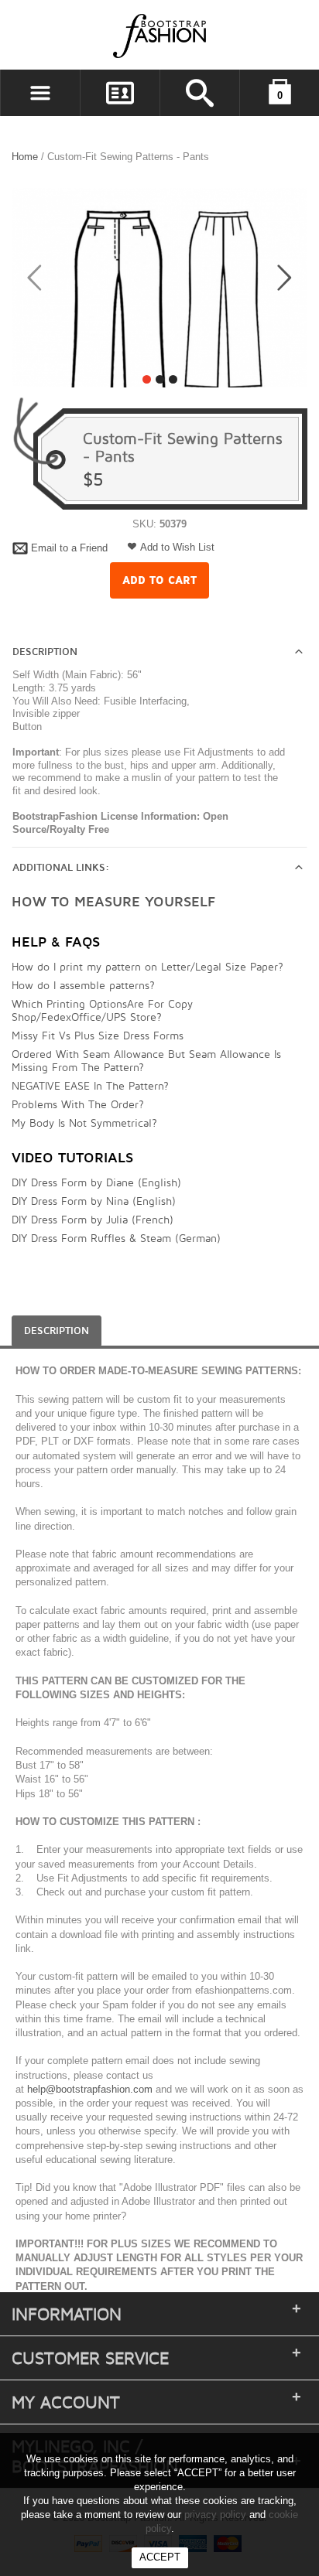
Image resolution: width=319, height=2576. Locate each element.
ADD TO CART (159, 580)
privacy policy (215, 2515)
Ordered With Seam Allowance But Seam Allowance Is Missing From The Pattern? (146, 1060)
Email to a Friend (69, 548)
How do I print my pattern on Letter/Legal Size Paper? (147, 966)
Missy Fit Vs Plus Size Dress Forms (98, 1035)
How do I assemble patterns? (83, 985)
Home (25, 157)
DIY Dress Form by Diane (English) (96, 1182)
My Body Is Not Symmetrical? (84, 1123)
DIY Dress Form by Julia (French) (93, 1219)
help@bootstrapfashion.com (90, 2089)
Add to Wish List (177, 547)
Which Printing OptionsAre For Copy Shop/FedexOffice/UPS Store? (102, 1010)
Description (45, 652)
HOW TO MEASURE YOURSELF (113, 902)
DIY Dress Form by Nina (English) (94, 1201)
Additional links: (61, 868)
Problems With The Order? (78, 1104)
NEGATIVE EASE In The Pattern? (90, 1085)
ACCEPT (160, 2557)
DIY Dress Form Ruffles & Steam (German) (116, 1238)
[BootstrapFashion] (113, 35)
